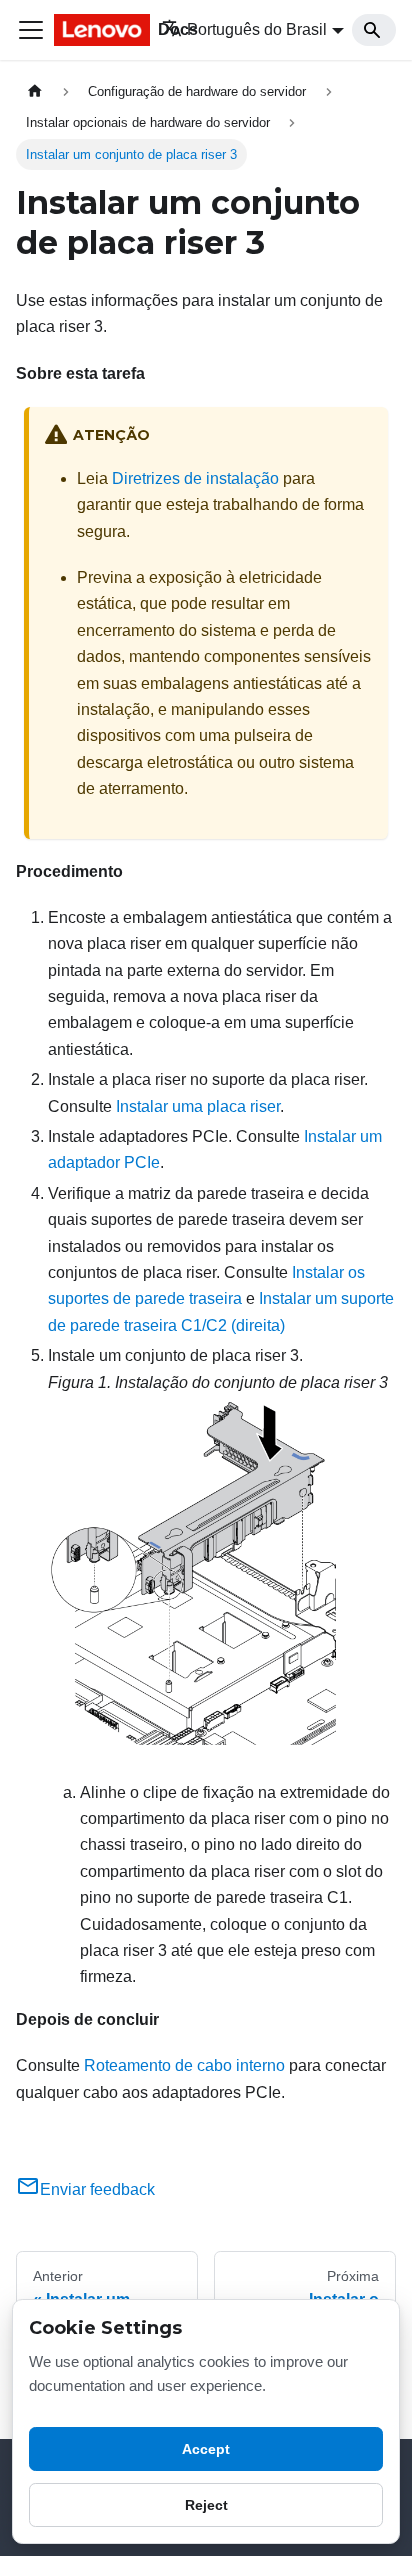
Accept (206, 2449)
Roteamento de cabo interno (184, 2065)
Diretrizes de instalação (195, 478)
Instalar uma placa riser (198, 1106)
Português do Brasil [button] (257, 29)
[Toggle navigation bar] (31, 30)
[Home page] (35, 91)
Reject (206, 2505)
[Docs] (94, 30)
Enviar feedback (97, 2189)
